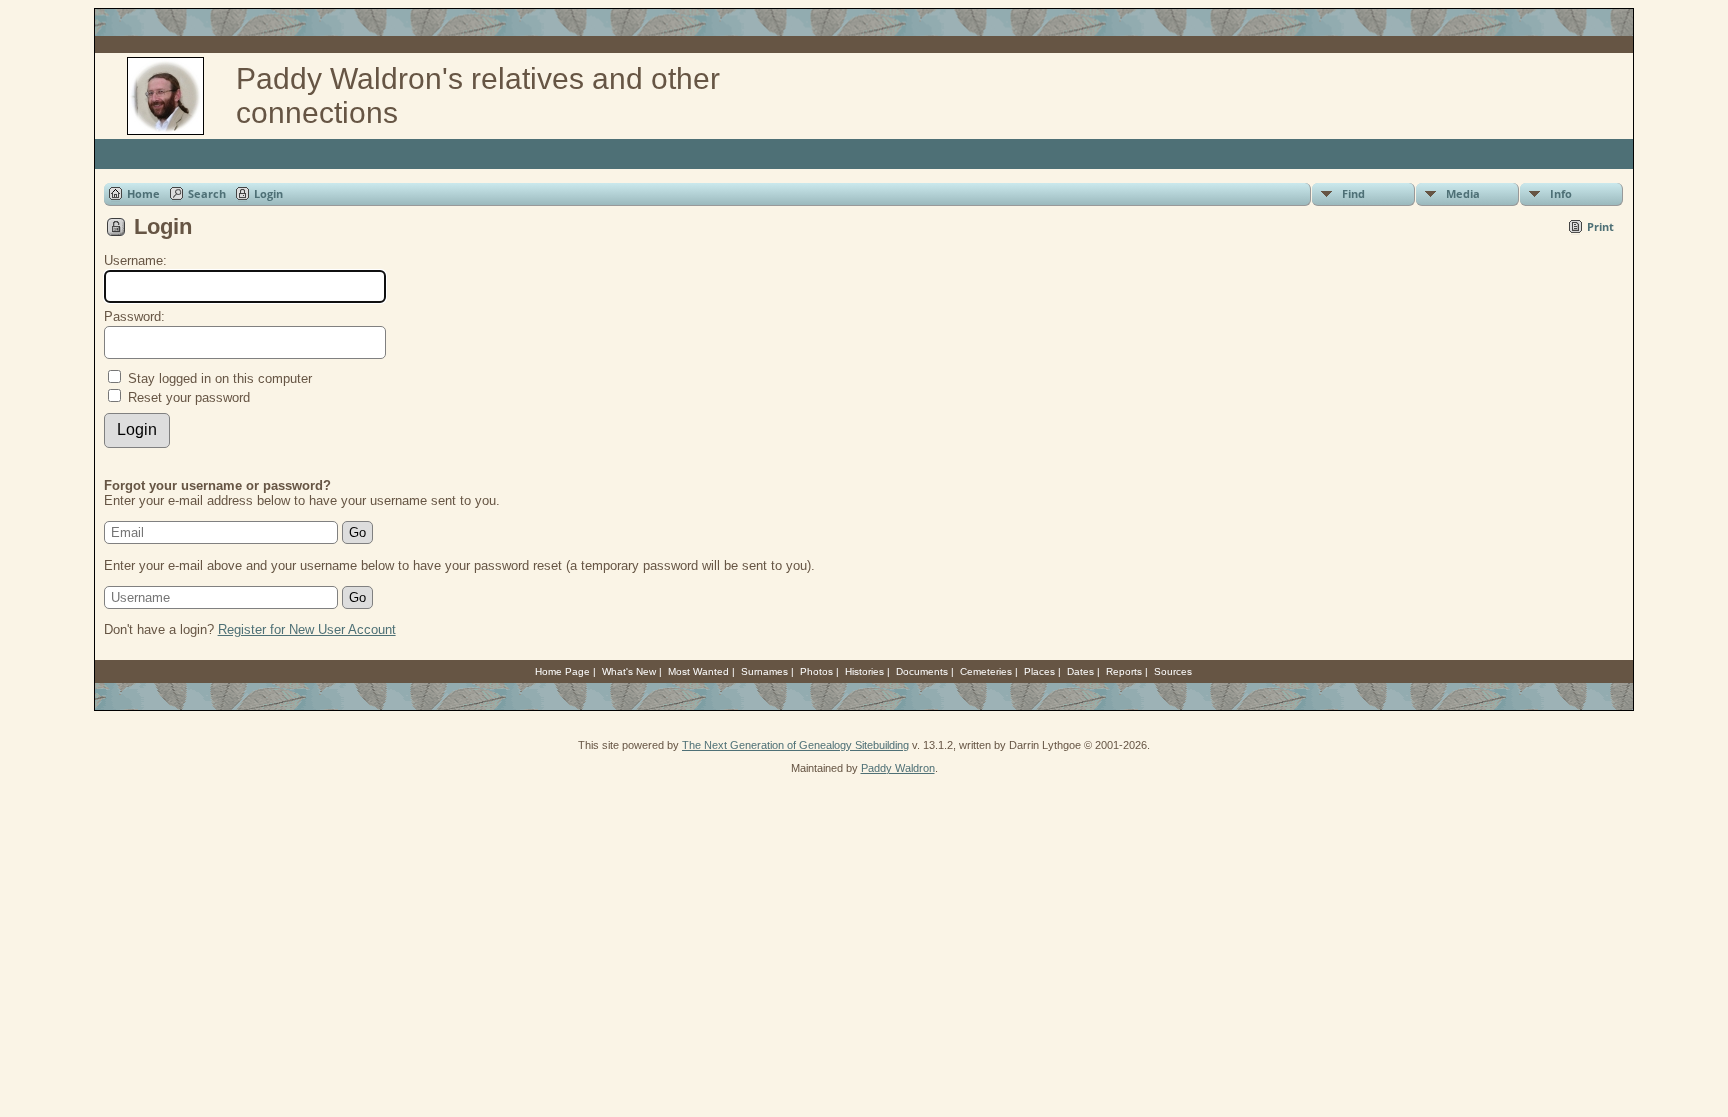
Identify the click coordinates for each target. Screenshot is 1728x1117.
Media (1463, 193)
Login (268, 193)
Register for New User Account (307, 629)
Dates (1080, 671)
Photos (816, 671)
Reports (1124, 671)
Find (1353, 193)
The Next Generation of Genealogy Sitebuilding (795, 745)
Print (1600, 226)
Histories (864, 671)
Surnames (764, 671)
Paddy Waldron (898, 768)
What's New (629, 671)
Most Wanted (698, 671)
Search (207, 193)
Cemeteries (986, 671)
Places (1039, 671)
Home (143, 193)
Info (1561, 193)
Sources (1173, 671)
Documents (922, 671)
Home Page (562, 671)
